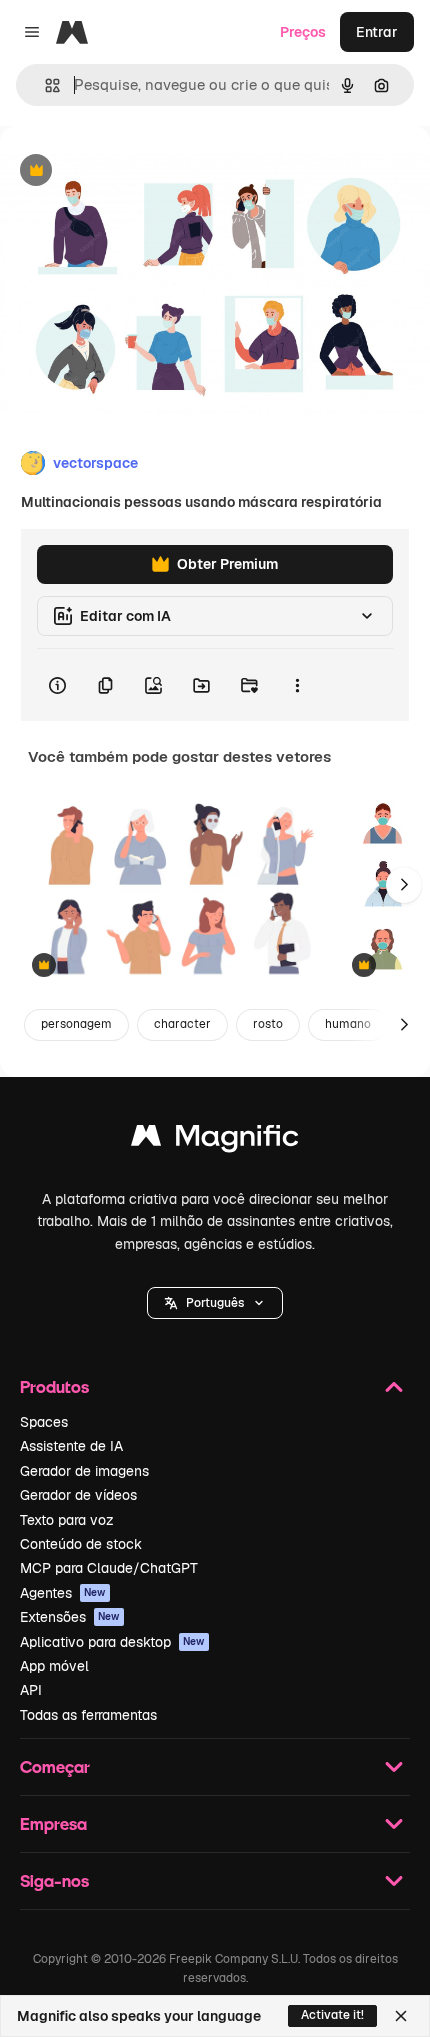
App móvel (54, 1666)
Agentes (63, 1593)
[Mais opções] (297, 685)
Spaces (44, 1422)
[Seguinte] (404, 885)
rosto (268, 1024)
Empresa (53, 1823)
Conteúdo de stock (81, 1544)
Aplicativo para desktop (112, 1642)
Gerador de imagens (84, 1471)
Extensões (70, 1617)
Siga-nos (54, 1880)
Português (215, 1303)
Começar (55, 1766)
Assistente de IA (71, 1446)
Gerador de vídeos (78, 1495)
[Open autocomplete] (44, 85)
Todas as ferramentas (88, 1715)
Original (128, 171)
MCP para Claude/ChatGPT (109, 1568)
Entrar (377, 32)
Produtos (54, 1386)
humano (348, 1024)
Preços (303, 32)
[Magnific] (215, 1140)
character (182, 1024)
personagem (76, 1024)
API (31, 1690)
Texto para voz (67, 1520)
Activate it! (332, 2015)
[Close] (401, 2016)
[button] (215, 1303)
